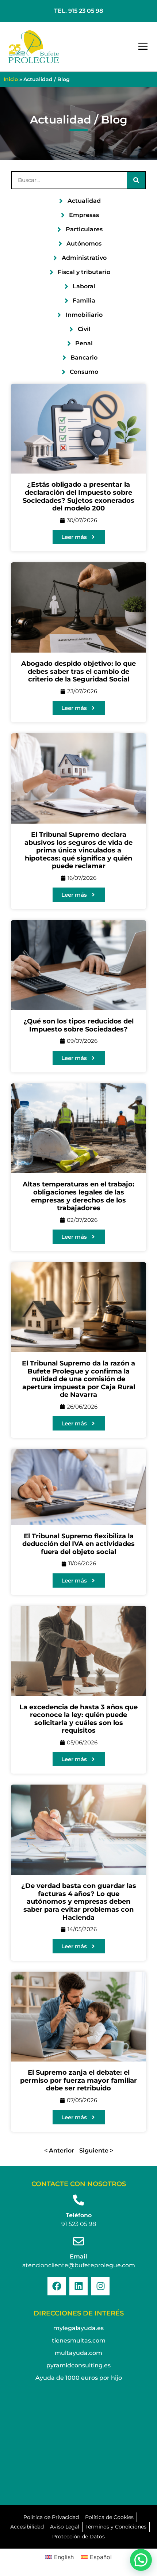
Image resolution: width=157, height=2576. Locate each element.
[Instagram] (100, 2286)
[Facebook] (57, 2286)
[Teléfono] (78, 2200)
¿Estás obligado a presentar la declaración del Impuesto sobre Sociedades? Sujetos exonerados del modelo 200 (78, 496)
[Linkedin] (78, 2286)
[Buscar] (136, 180)
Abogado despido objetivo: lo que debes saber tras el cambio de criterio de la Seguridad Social (78, 671)
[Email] (78, 2241)
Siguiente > (96, 2151)
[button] (143, 47)
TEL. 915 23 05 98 (78, 11)
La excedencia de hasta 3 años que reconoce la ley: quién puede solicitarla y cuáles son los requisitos (78, 1719)
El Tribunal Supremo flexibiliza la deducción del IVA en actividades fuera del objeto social (78, 1544)
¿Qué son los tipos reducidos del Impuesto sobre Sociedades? (78, 1025)
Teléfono (79, 2215)
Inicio (11, 79)
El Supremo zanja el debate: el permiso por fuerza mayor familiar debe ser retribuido (78, 2080)
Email (78, 2256)
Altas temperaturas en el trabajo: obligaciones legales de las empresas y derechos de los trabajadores (78, 1196)
